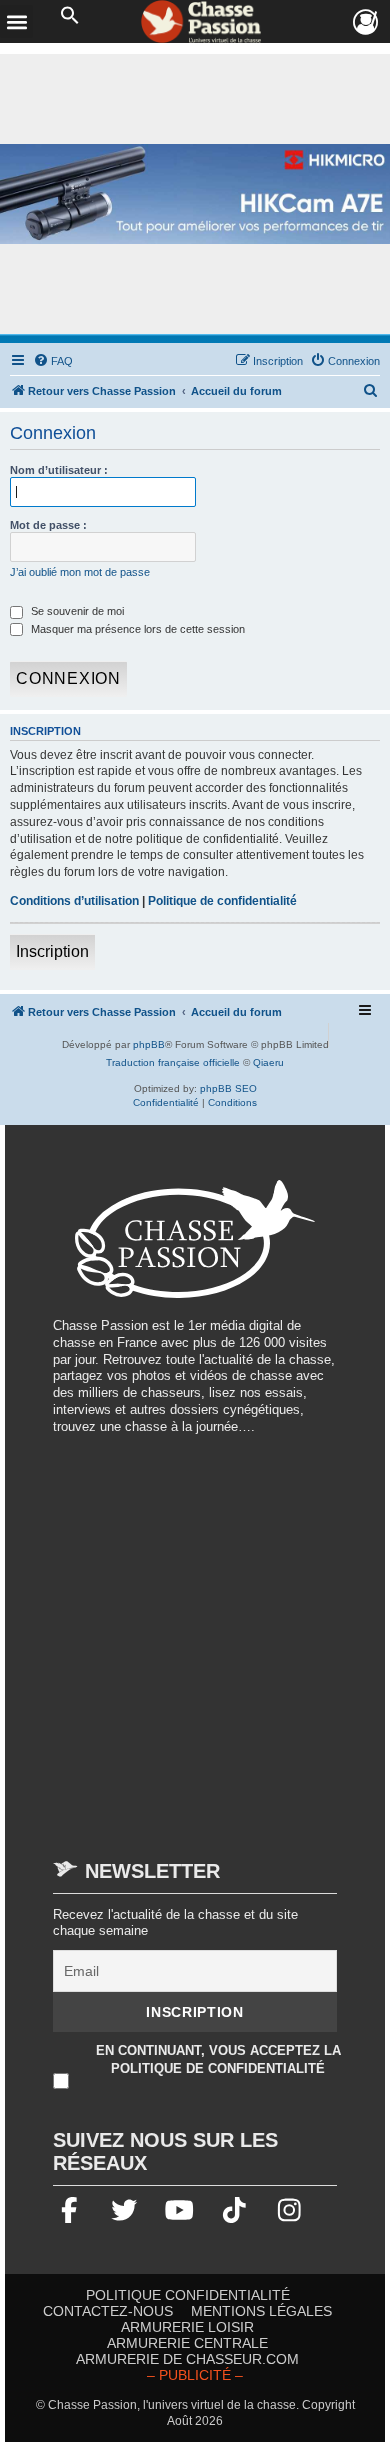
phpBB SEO (228, 1088)
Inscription (52, 951)
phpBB (149, 1044)
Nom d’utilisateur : (59, 470)
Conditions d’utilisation (74, 901)
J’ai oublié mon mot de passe (80, 572)
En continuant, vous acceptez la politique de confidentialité (218, 2059)
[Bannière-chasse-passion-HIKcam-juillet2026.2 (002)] (195, 194)
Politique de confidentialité (222, 901)
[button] (70, 16)
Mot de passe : (48, 525)
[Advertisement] (195, 1637)
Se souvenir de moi (76, 611)
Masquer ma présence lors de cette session (136, 629)
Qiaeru (268, 1062)
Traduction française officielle (173, 1062)
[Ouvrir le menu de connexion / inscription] (366, 22)
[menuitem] (53, 361)
